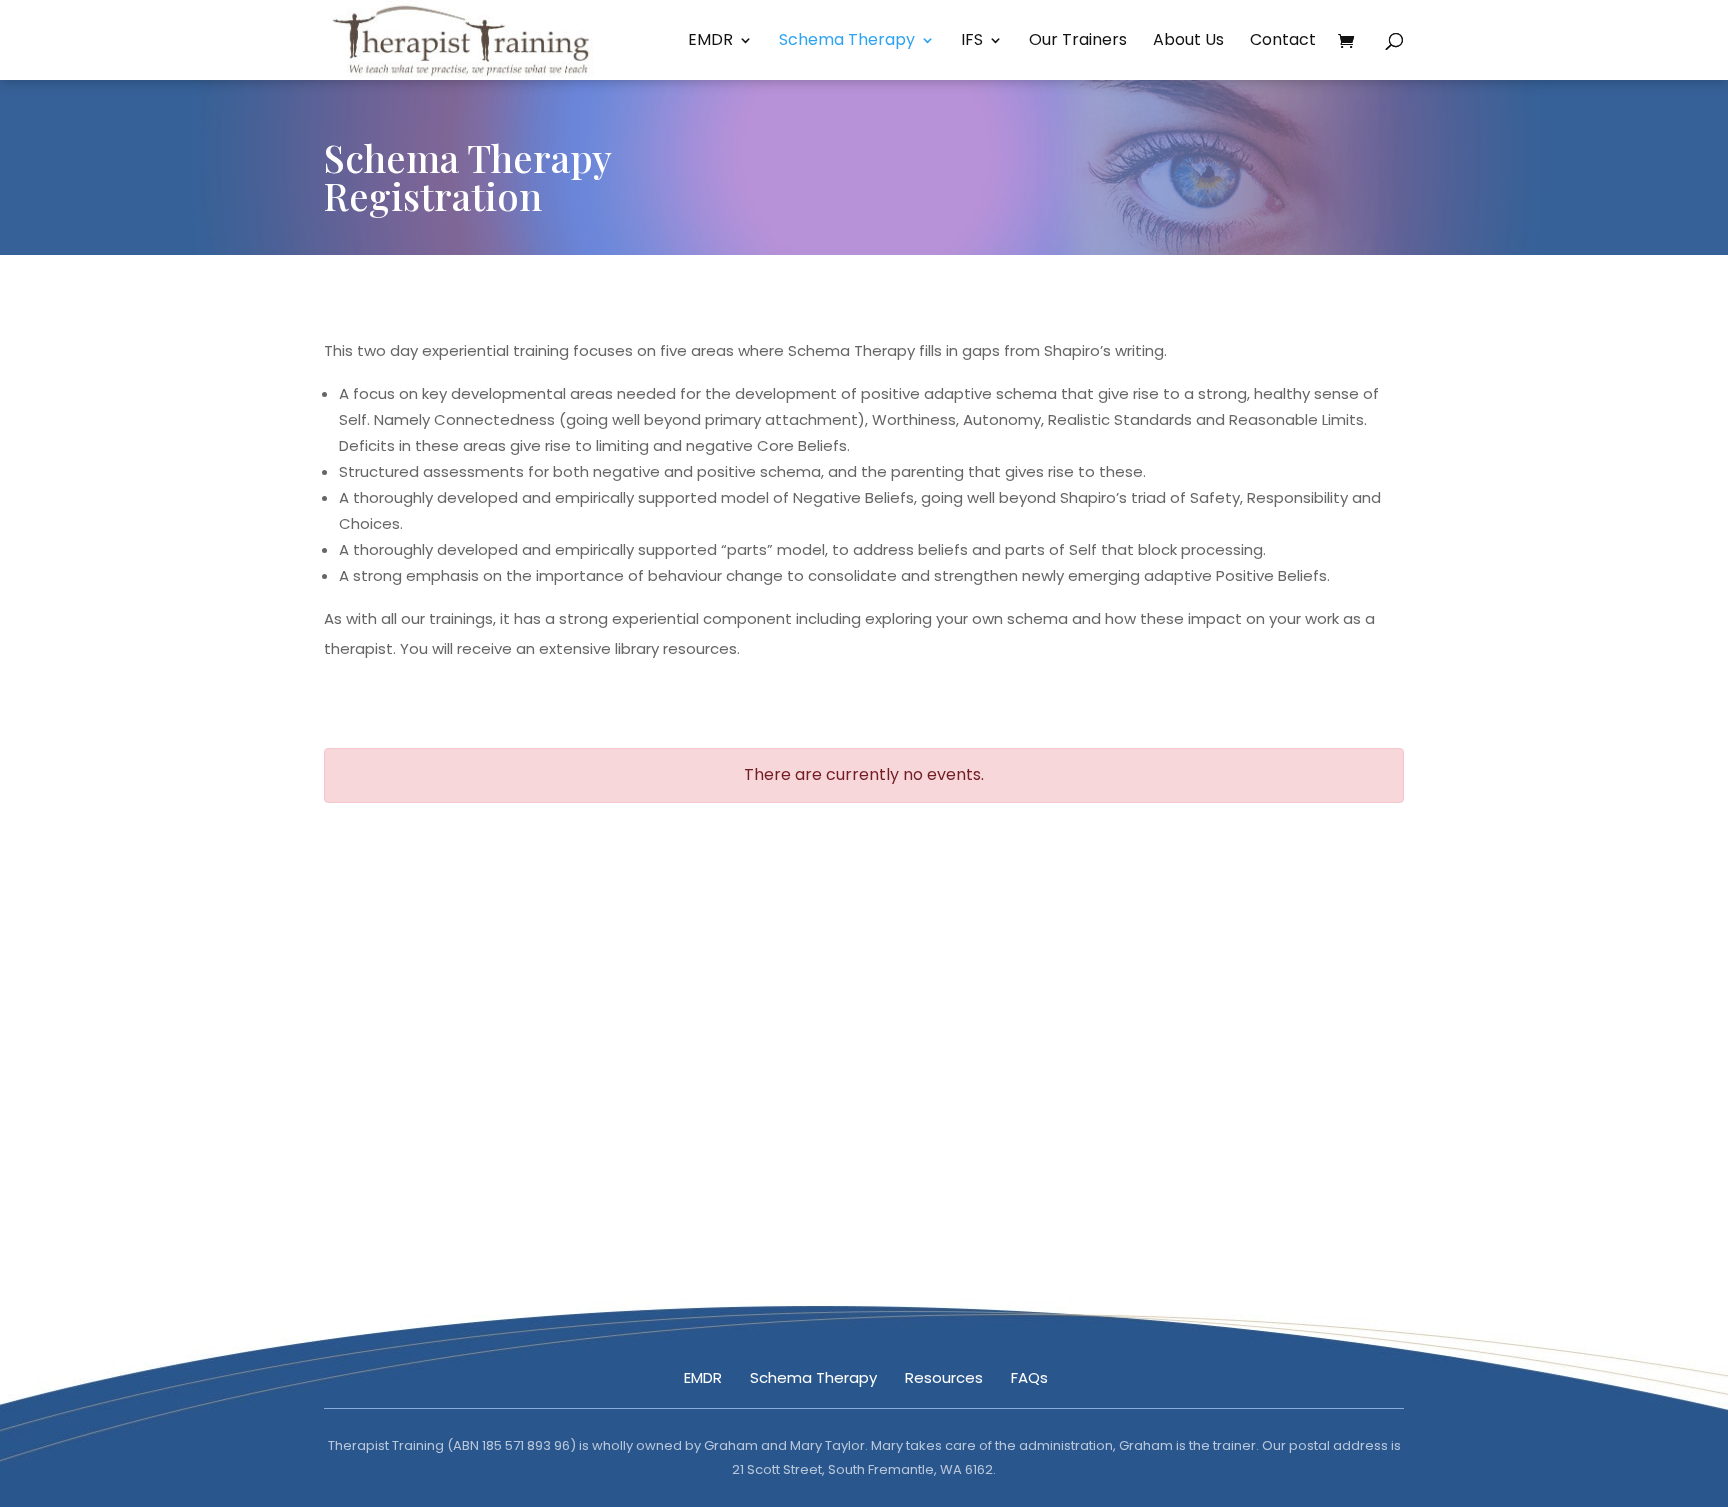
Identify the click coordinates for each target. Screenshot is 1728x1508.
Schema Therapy (847, 42)
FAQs (1029, 1377)
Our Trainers (1078, 42)
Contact (1283, 42)
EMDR (710, 42)
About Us (1188, 42)
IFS (972, 42)
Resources (944, 1377)
